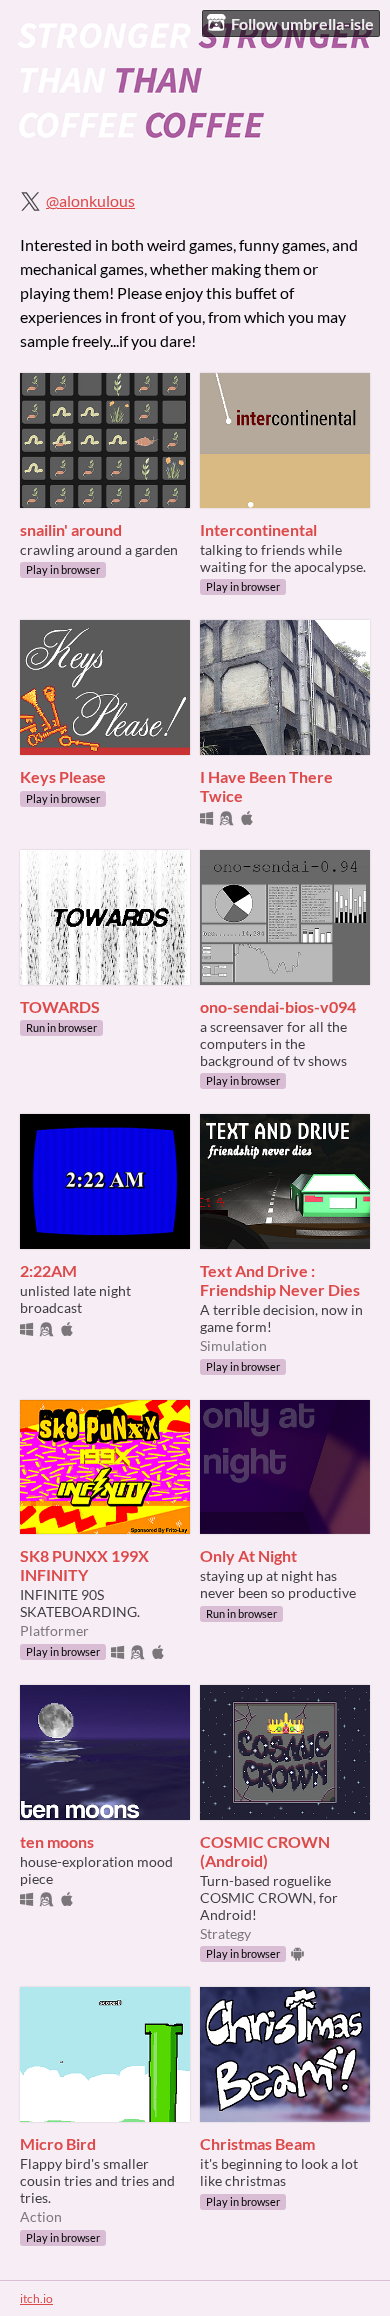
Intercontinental (258, 529)
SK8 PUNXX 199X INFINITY (84, 1565)
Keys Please (63, 776)
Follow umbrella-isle (302, 23)
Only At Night (248, 1555)
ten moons (57, 1841)
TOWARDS (60, 1006)
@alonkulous (90, 200)
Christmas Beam (257, 2143)
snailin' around (71, 529)
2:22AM (48, 1270)
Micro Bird (58, 2143)
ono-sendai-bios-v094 (278, 1006)
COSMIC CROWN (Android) (265, 1851)
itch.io (36, 2298)
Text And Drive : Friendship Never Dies (280, 1280)
